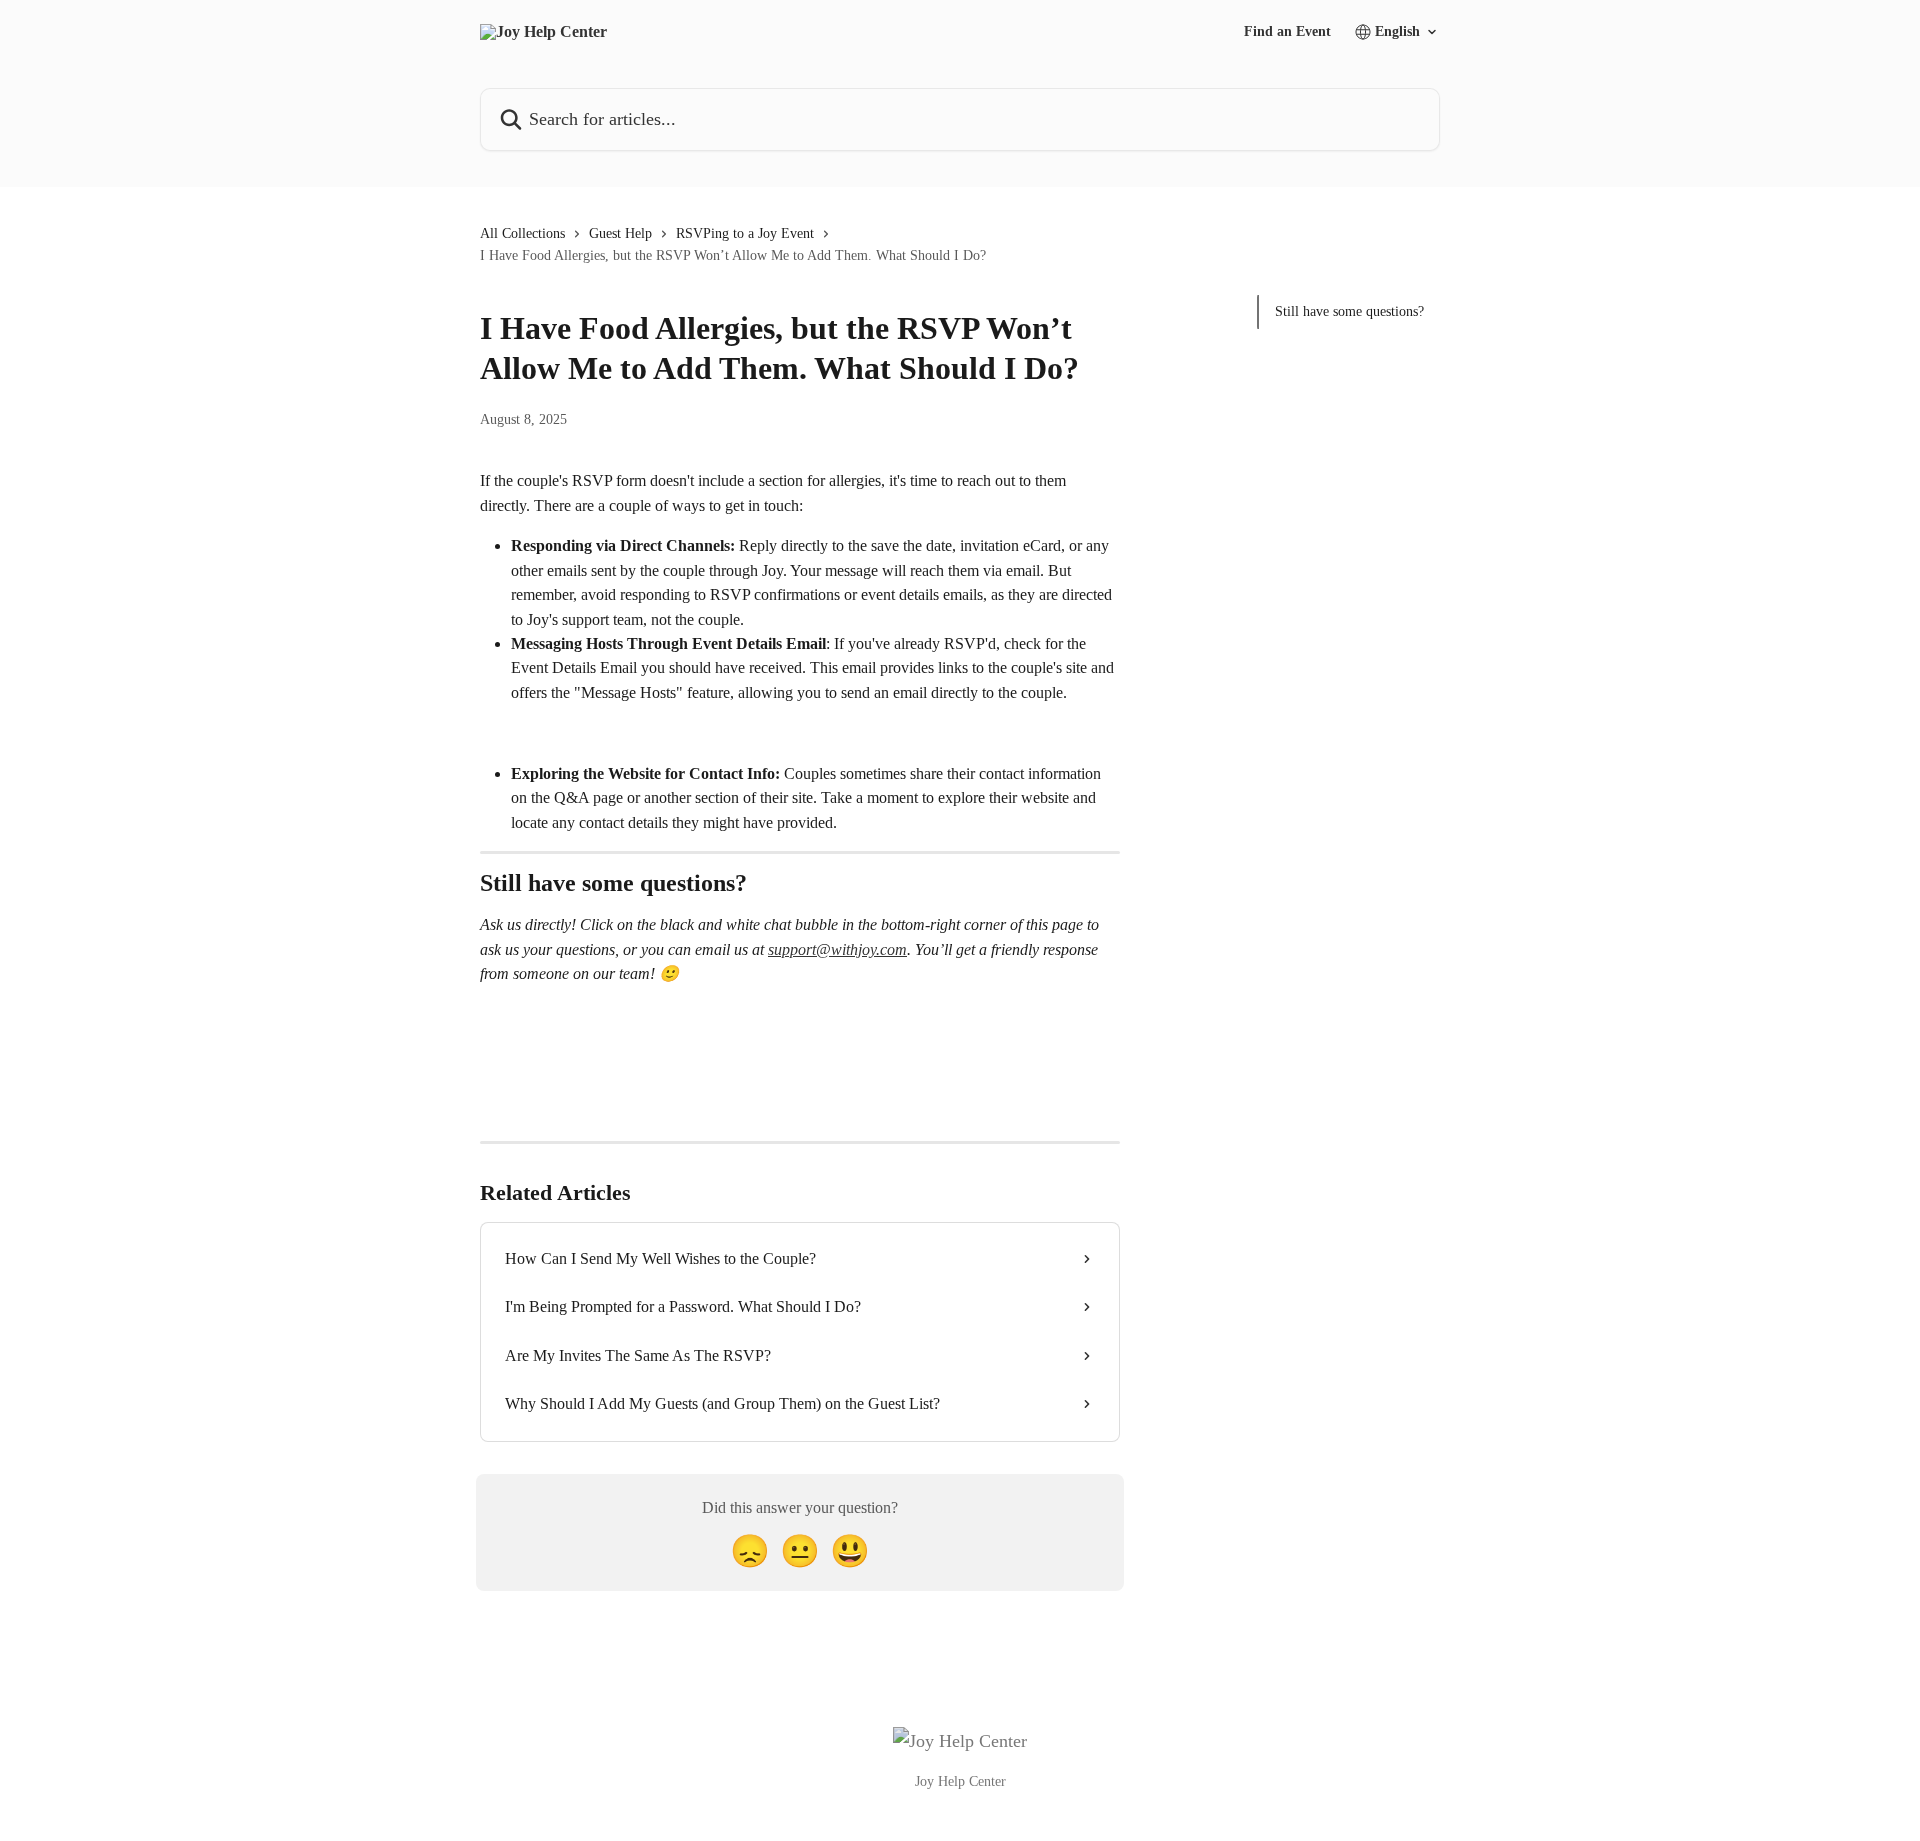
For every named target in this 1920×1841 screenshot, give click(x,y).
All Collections (522, 233)
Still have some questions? (1349, 311)
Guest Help (620, 233)
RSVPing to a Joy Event (745, 233)
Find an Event (1287, 32)
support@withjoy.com (837, 949)
